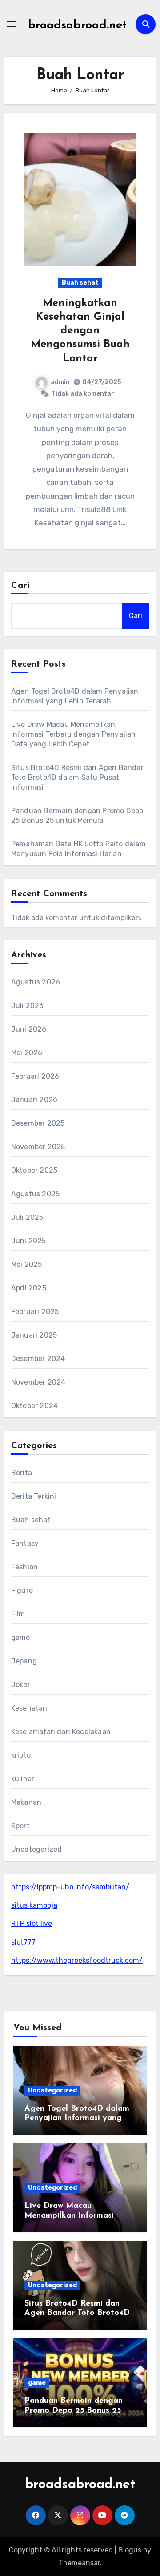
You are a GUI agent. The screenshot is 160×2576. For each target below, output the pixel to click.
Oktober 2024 (34, 1406)
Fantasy (25, 1543)
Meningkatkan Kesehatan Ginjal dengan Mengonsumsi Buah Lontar (80, 331)
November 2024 (38, 1382)
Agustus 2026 (36, 982)
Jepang (24, 1661)
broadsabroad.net (77, 26)
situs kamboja (34, 1905)
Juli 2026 (28, 1006)
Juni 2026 (29, 1029)
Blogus (130, 2550)
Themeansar (79, 2563)
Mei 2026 (27, 1053)
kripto (21, 1755)
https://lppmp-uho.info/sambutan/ (70, 1887)
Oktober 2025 (34, 1170)
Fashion (24, 1567)
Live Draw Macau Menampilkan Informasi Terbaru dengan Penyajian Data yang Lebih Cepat (74, 734)
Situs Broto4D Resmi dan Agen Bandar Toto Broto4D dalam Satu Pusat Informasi (77, 777)
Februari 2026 (35, 1076)
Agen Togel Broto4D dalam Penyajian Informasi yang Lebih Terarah (77, 2118)
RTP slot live (32, 1923)
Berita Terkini (34, 1496)
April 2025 (29, 1288)
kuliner (23, 1779)
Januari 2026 (34, 1100)
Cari (21, 586)
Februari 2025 (35, 1312)
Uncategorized (37, 1849)
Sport (20, 1826)
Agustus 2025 (35, 1194)
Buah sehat (80, 283)
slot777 (23, 1942)
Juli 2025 (27, 1217)
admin (60, 382)
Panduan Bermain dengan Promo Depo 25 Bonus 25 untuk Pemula (74, 2411)
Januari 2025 (34, 1335)
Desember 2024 (38, 1359)
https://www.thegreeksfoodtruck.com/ (77, 1960)
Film (18, 1614)
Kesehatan (29, 1708)
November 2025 (38, 1147)
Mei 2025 (27, 1264)
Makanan (26, 1802)
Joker (21, 1685)
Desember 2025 (38, 1123)
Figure (22, 1590)
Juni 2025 (29, 1241)
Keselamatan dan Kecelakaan (61, 1732)
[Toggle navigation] (12, 24)
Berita (22, 1473)
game (21, 1637)
